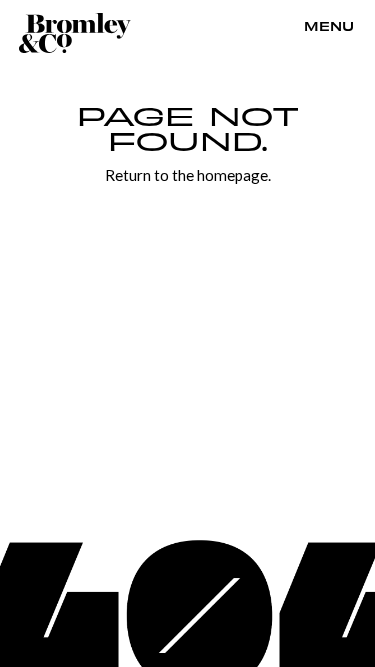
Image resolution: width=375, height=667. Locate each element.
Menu (329, 27)
